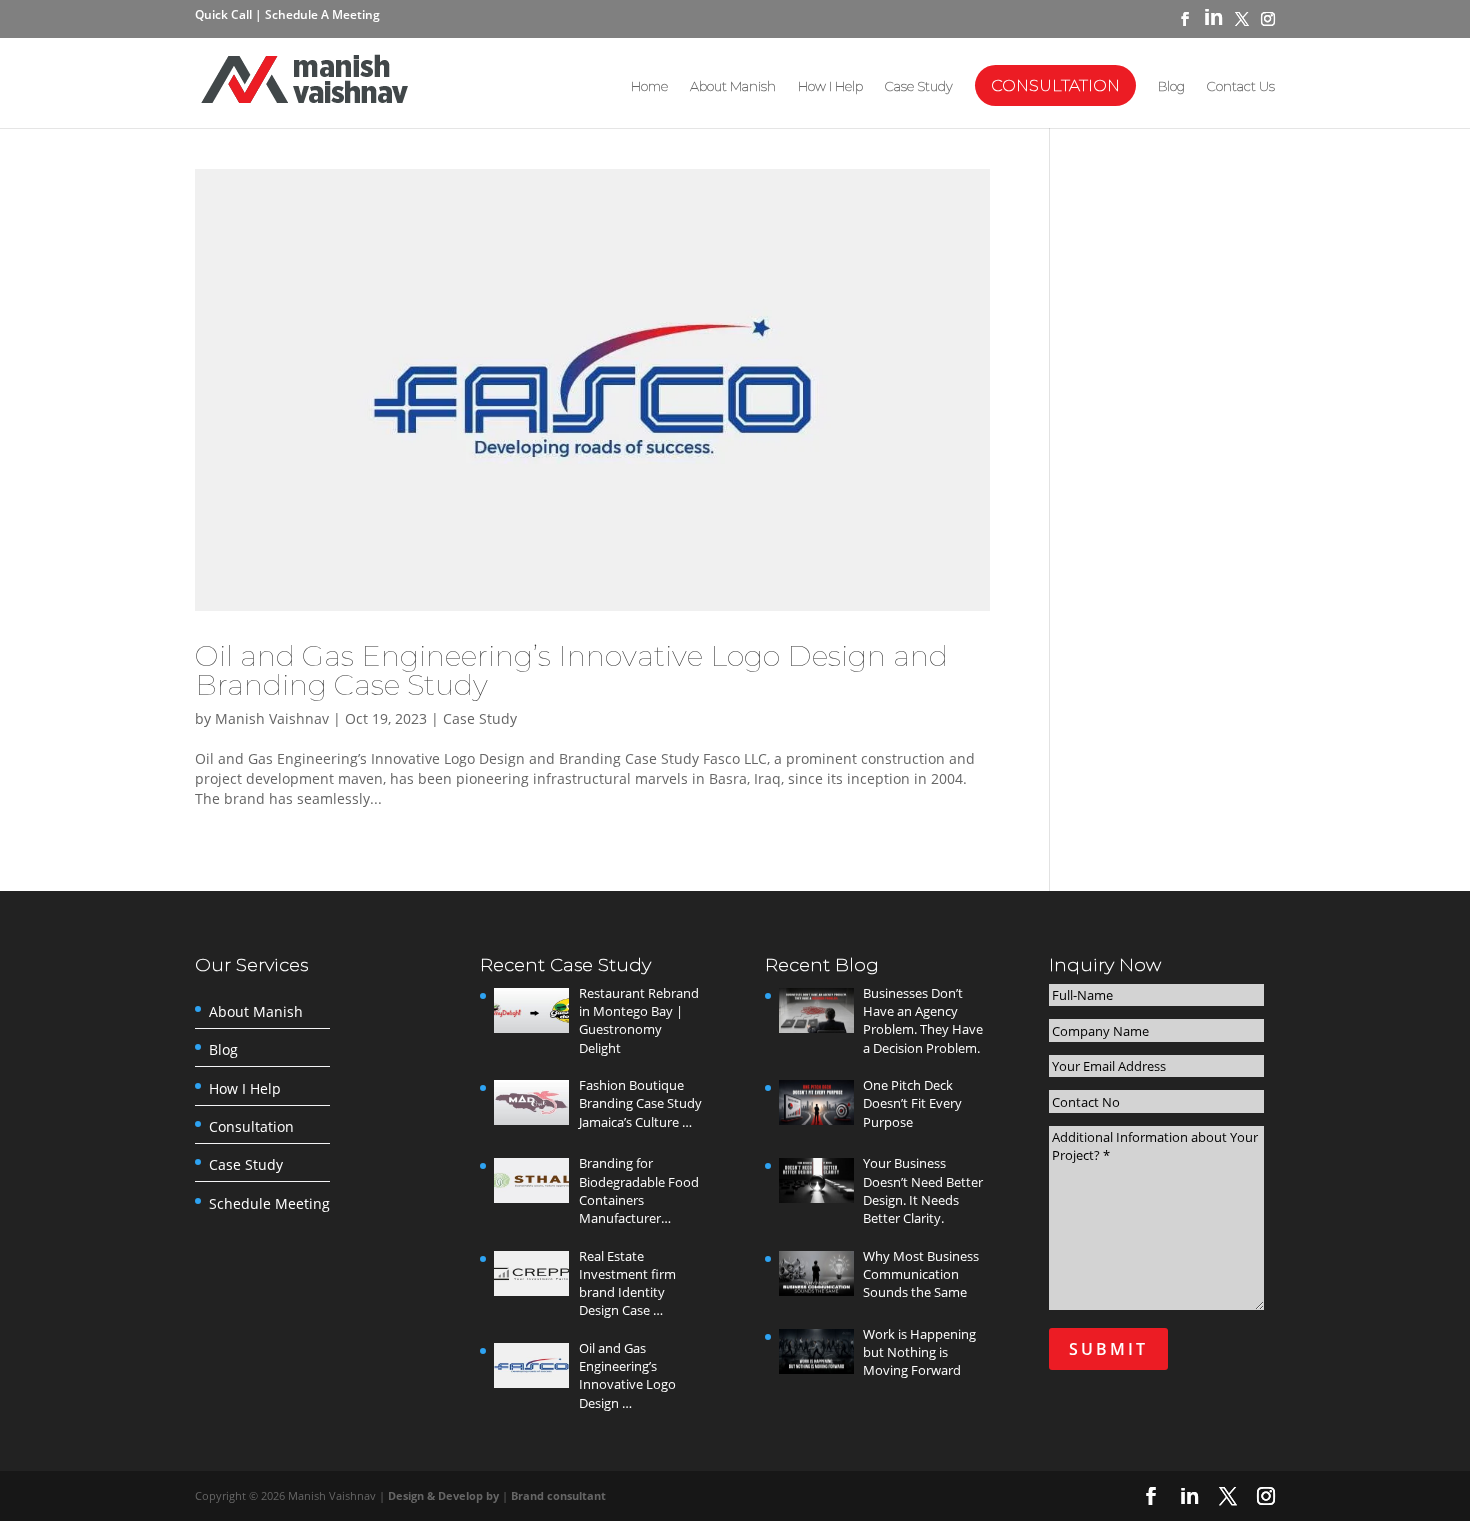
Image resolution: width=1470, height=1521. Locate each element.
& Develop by (464, 1495)
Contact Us (1241, 86)
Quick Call (225, 14)
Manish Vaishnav (272, 718)
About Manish (733, 86)
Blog (1171, 86)
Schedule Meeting (269, 1204)
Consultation (1055, 85)
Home (649, 86)
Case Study (919, 86)
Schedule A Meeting (322, 14)
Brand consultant (558, 1495)
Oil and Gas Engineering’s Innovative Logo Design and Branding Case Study (571, 670)
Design (407, 1495)
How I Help (830, 86)
